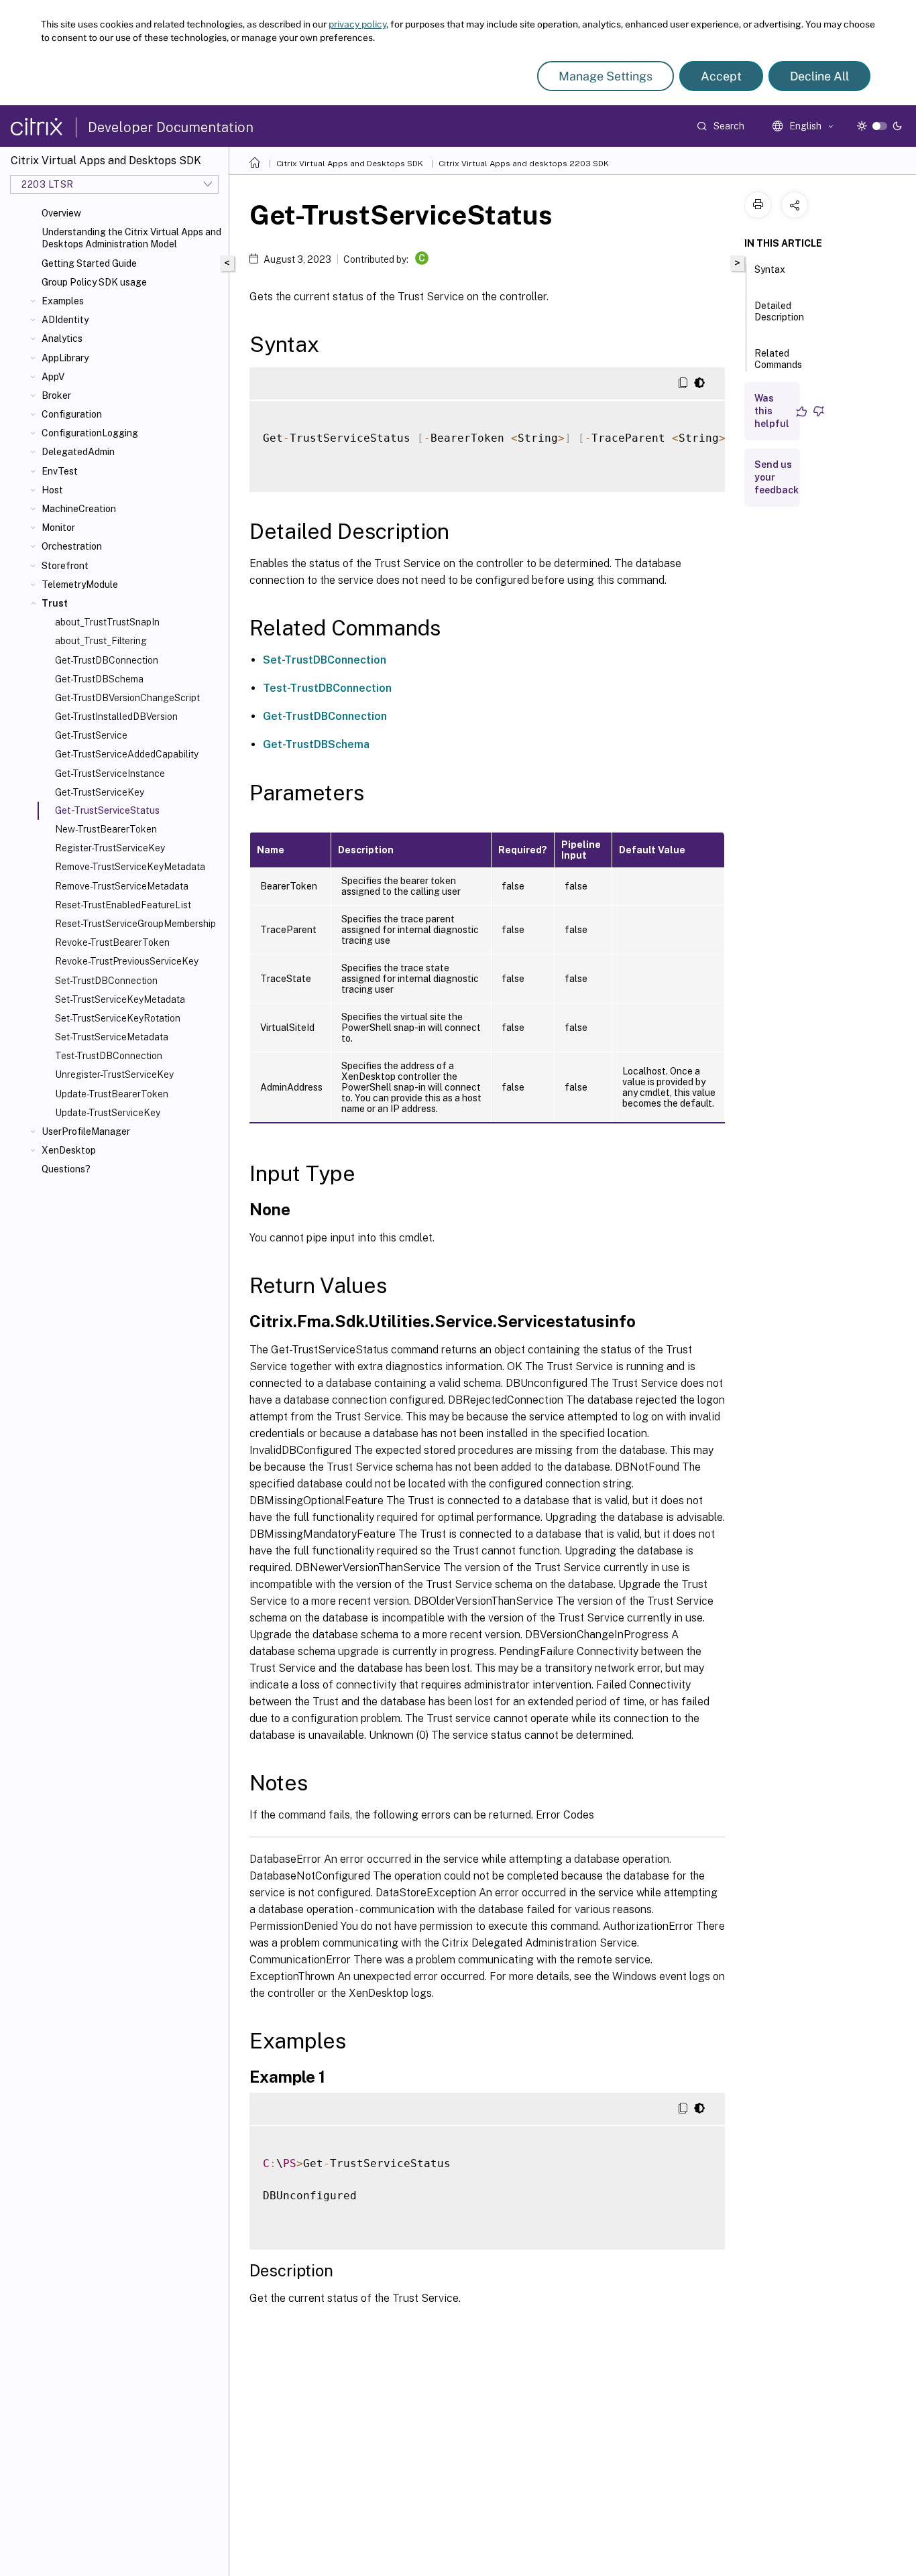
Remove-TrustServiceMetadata (122, 886)
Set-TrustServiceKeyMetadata (120, 999)
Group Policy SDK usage (94, 282)
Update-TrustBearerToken (112, 1094)
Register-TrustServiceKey (110, 848)
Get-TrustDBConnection (107, 660)
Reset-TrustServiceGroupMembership (135, 924)
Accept (721, 76)
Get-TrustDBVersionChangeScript (127, 698)
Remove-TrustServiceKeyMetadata (130, 867)
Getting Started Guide (89, 263)
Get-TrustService (91, 735)
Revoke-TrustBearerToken (112, 942)
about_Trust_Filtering (101, 641)
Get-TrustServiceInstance (110, 774)
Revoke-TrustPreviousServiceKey (127, 961)
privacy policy (357, 24)
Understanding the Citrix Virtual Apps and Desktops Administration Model (131, 238)
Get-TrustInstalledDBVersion (116, 717)
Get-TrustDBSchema (99, 679)
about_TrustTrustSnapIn (107, 622)
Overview (61, 213)
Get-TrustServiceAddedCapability (127, 754)
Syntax (770, 269)
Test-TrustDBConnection (109, 1056)
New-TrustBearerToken (106, 829)
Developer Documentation (171, 127)
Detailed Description (779, 311)
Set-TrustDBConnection (106, 981)
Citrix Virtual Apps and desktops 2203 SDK (524, 164)
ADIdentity (65, 320)
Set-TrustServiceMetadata (112, 1037)
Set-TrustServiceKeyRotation (118, 1018)
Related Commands (778, 359)
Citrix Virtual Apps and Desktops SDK (350, 164)
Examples (63, 301)
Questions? (66, 1169)
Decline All (819, 76)
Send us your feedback (777, 477)
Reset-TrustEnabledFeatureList (123, 905)
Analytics (62, 339)
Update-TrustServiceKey (108, 1113)
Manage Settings (606, 76)
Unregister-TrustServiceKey (114, 1075)
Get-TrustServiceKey (100, 792)
